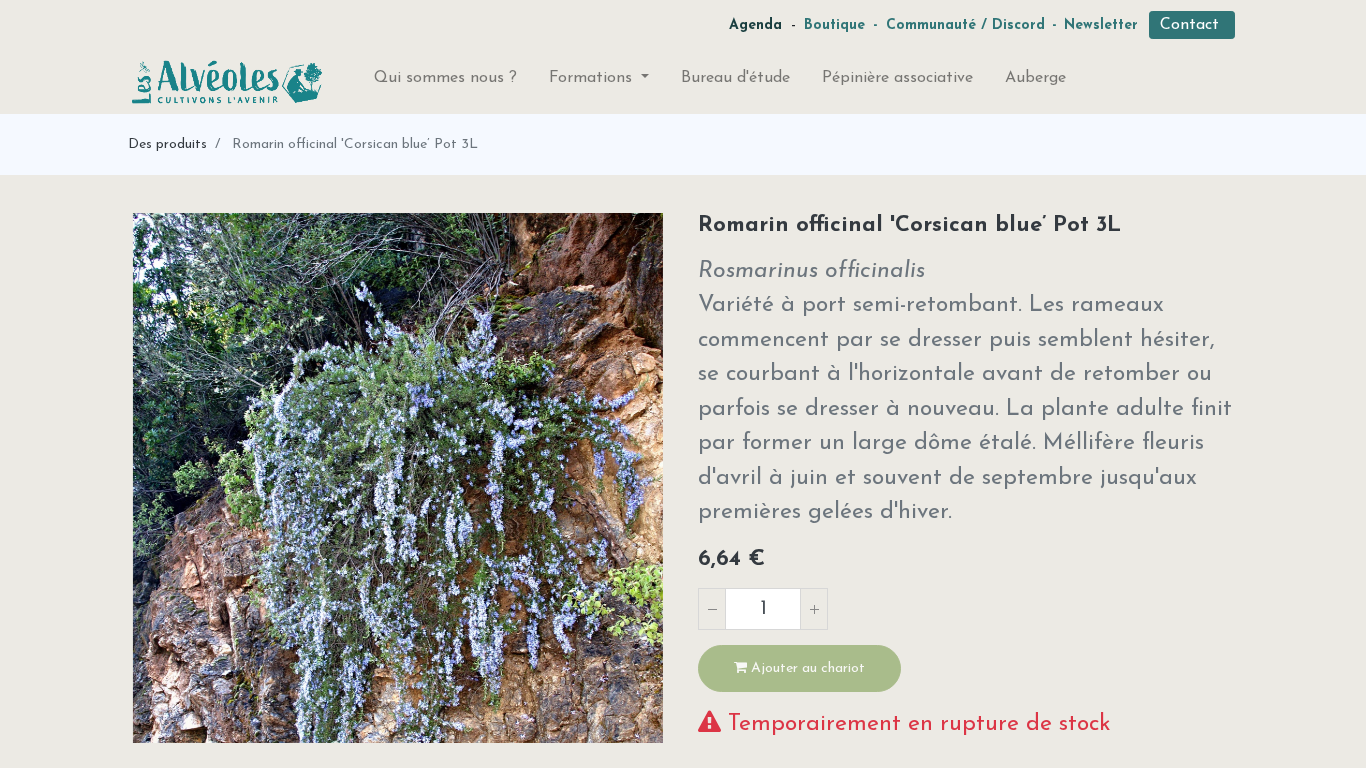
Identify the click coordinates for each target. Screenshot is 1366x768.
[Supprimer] (712, 609)
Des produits (167, 144)
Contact (1192, 25)
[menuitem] (445, 82)
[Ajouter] (814, 609)
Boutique (834, 25)
